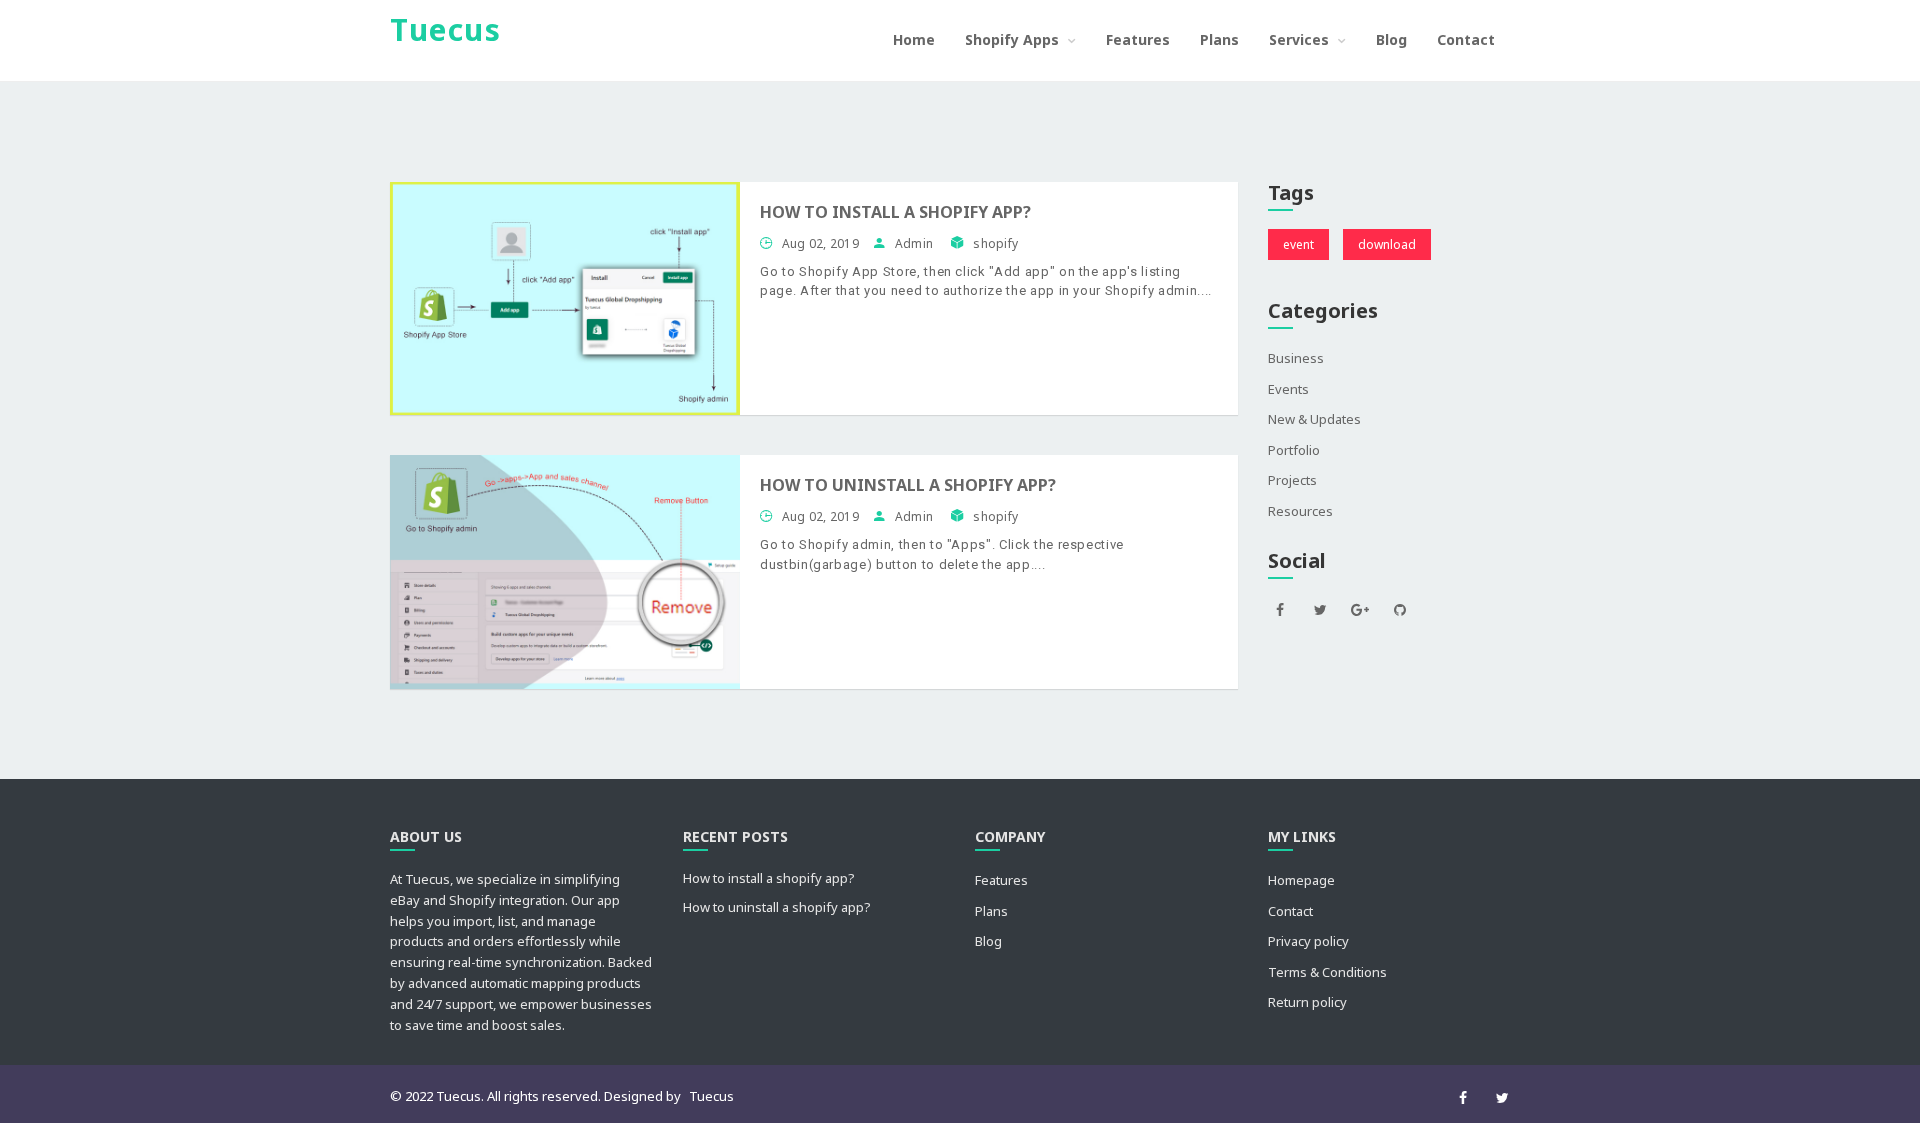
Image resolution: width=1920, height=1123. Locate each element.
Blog (1391, 39)
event (1298, 244)
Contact (1466, 39)
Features (1138, 39)
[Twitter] (1502, 1097)
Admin (915, 243)
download (1387, 244)
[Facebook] (1462, 1097)
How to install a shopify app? (895, 212)
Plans (1219, 39)
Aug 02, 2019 (820, 243)
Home (914, 39)
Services (1301, 39)
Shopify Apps (1014, 39)
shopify (995, 243)
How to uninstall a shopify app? (908, 485)
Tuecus (711, 1096)
